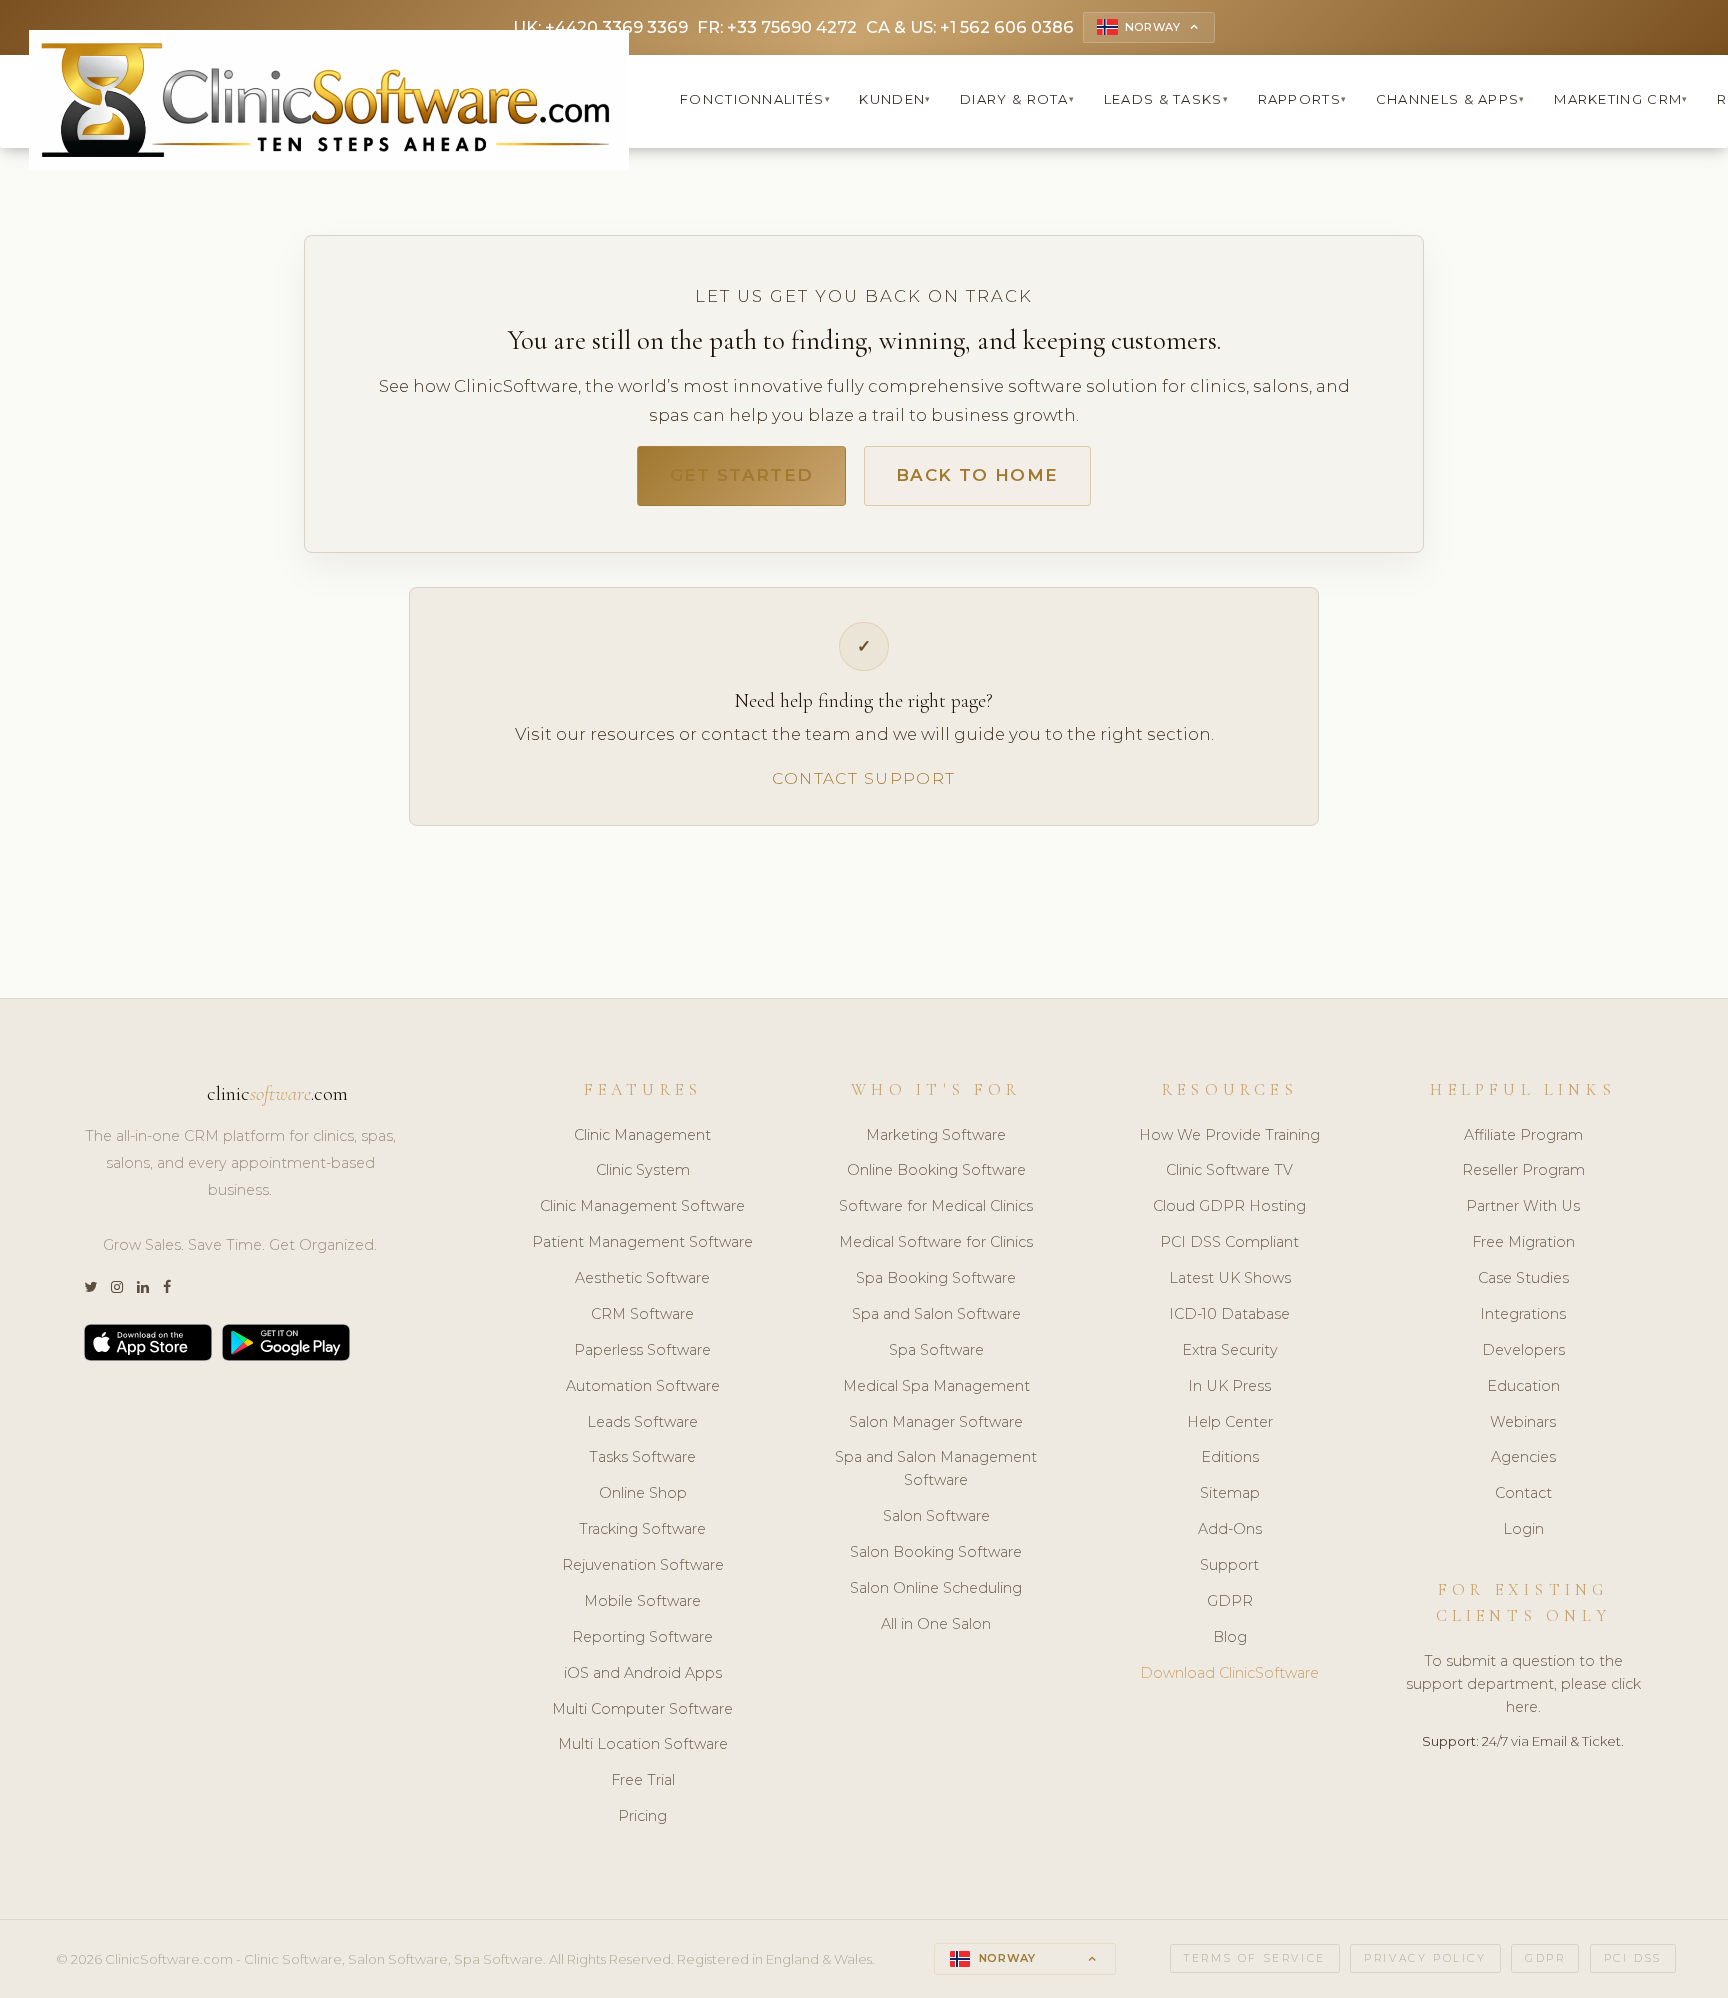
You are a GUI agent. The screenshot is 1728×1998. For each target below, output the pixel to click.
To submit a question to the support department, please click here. (1523, 1684)
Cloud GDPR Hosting (1229, 1206)
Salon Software (936, 1516)
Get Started (742, 475)
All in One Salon (936, 1624)
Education (1523, 1386)
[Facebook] (167, 1287)
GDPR (1230, 1601)
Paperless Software (642, 1350)
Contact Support (863, 778)
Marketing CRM (1621, 99)
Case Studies (1523, 1278)
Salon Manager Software (936, 1422)
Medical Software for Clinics (936, 1242)
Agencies (1523, 1457)
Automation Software (643, 1386)
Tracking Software (642, 1529)
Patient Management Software (642, 1242)
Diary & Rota (1017, 99)
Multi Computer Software (642, 1709)
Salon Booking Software (936, 1552)
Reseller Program (1523, 1170)
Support (1229, 1565)
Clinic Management (642, 1135)
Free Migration (1523, 1242)
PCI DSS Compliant (1229, 1242)
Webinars (1523, 1422)
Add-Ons (1230, 1529)
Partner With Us (1523, 1206)
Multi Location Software (643, 1744)
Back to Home (977, 475)
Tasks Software (642, 1457)
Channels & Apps (1451, 99)
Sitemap (1230, 1493)
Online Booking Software (936, 1170)
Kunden (895, 99)
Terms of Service (1255, 1958)
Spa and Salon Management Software (936, 1468)
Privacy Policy (1425, 1958)
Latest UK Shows (1230, 1278)
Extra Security (1230, 1350)
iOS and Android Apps (643, 1673)
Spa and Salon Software (936, 1314)
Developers (1523, 1350)
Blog (1230, 1637)
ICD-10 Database (1229, 1314)
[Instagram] (117, 1287)
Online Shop (643, 1493)
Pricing (642, 1816)
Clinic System (643, 1170)
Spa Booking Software (936, 1278)
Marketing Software (936, 1135)
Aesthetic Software (642, 1278)
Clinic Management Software (642, 1206)
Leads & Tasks (1166, 99)
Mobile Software (642, 1601)
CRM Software (642, 1314)
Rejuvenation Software (643, 1565)
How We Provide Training (1229, 1135)
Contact (1523, 1493)
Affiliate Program (1523, 1135)
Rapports (1303, 99)
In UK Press (1229, 1386)
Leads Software (642, 1422)
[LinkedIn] (143, 1287)
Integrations (1523, 1314)
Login (1523, 1529)
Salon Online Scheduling (936, 1588)
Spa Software (936, 1350)
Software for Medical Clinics (936, 1206)
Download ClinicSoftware (1229, 1673)
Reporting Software (642, 1637)
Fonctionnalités (755, 99)
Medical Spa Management (936, 1386)
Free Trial (643, 1780)
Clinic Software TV (1229, 1170)
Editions (1230, 1457)
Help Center (1230, 1422)
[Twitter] (90, 1287)
